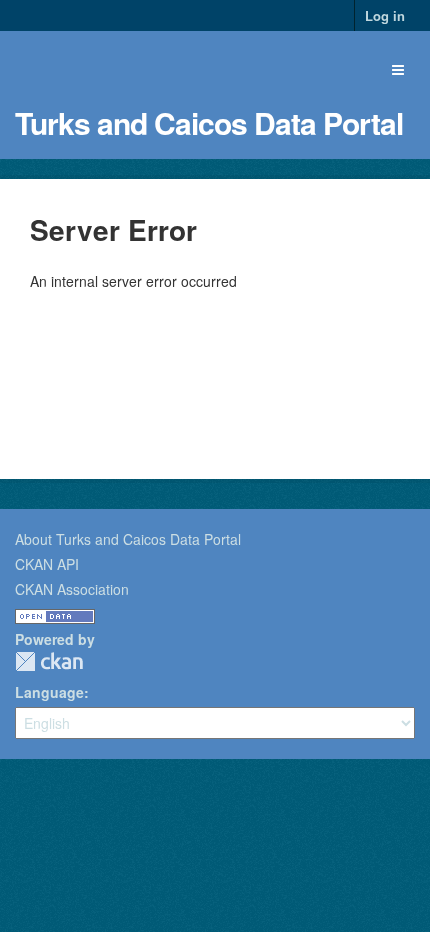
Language (49, 692)
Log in (385, 15)
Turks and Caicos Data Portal (209, 122)
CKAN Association (72, 589)
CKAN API (47, 564)
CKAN (49, 661)
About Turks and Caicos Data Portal (128, 539)
